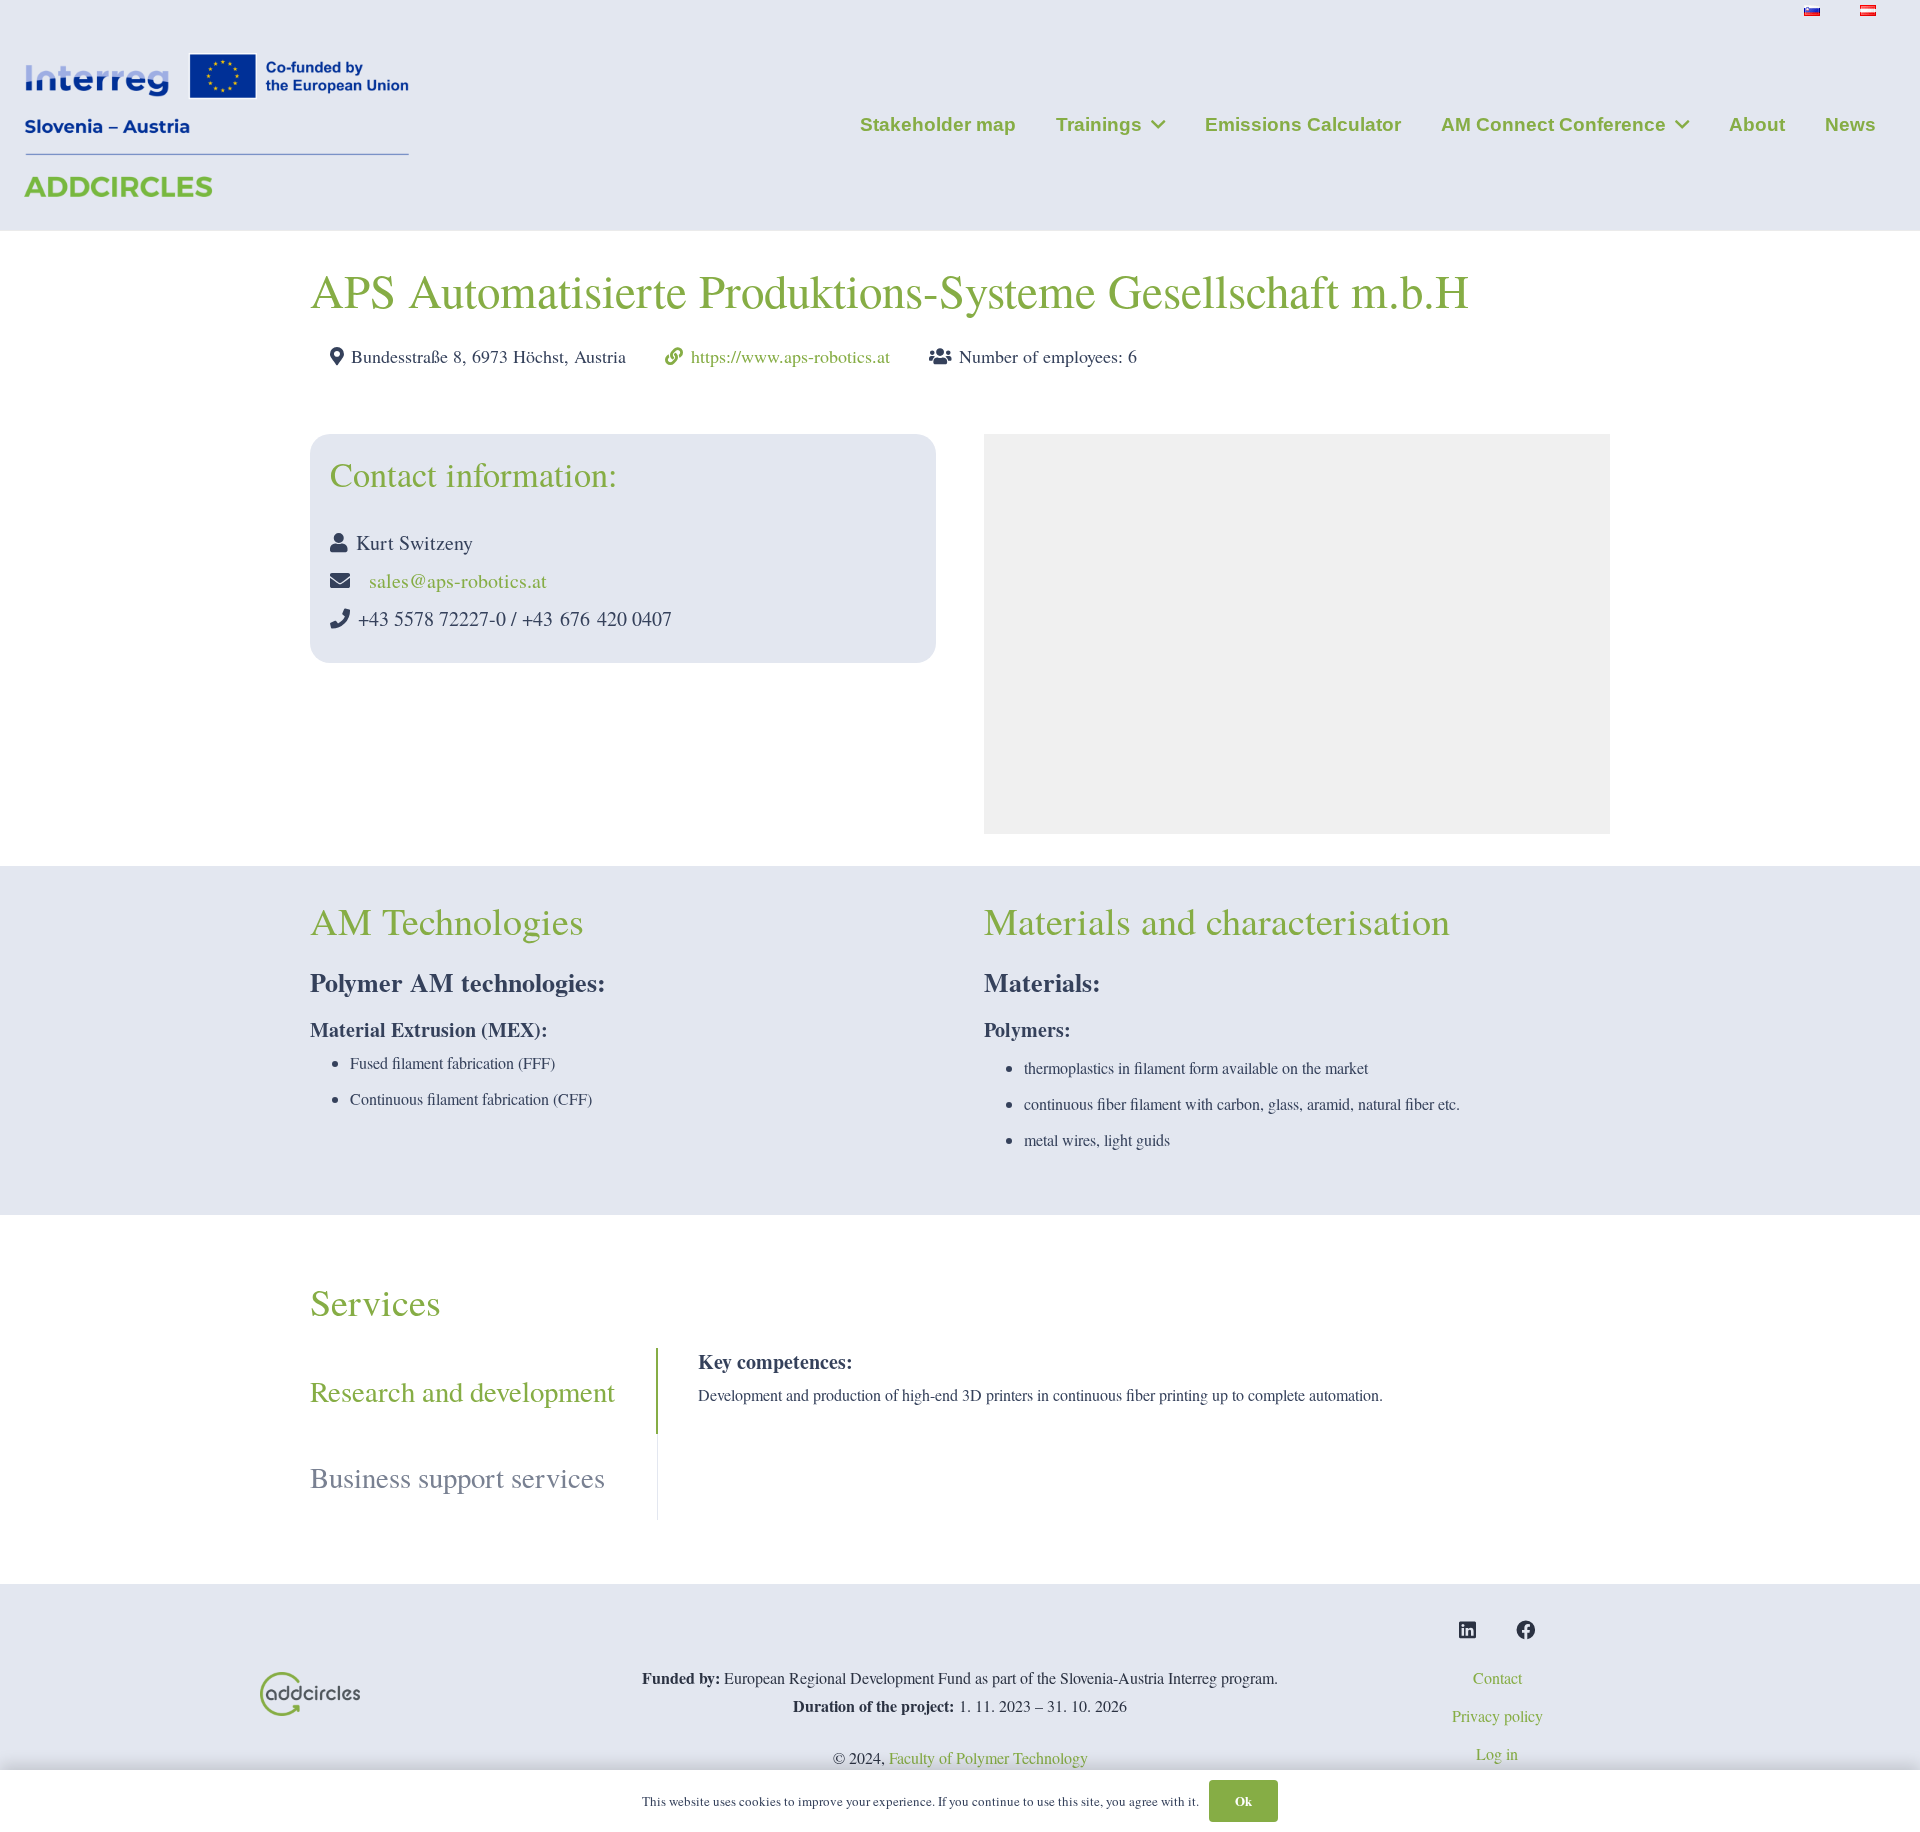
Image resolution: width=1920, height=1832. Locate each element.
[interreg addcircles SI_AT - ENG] (216, 125)
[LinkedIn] (1467, 1629)
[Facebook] (1525, 1629)
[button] (1153, 125)
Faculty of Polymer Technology (988, 1757)
